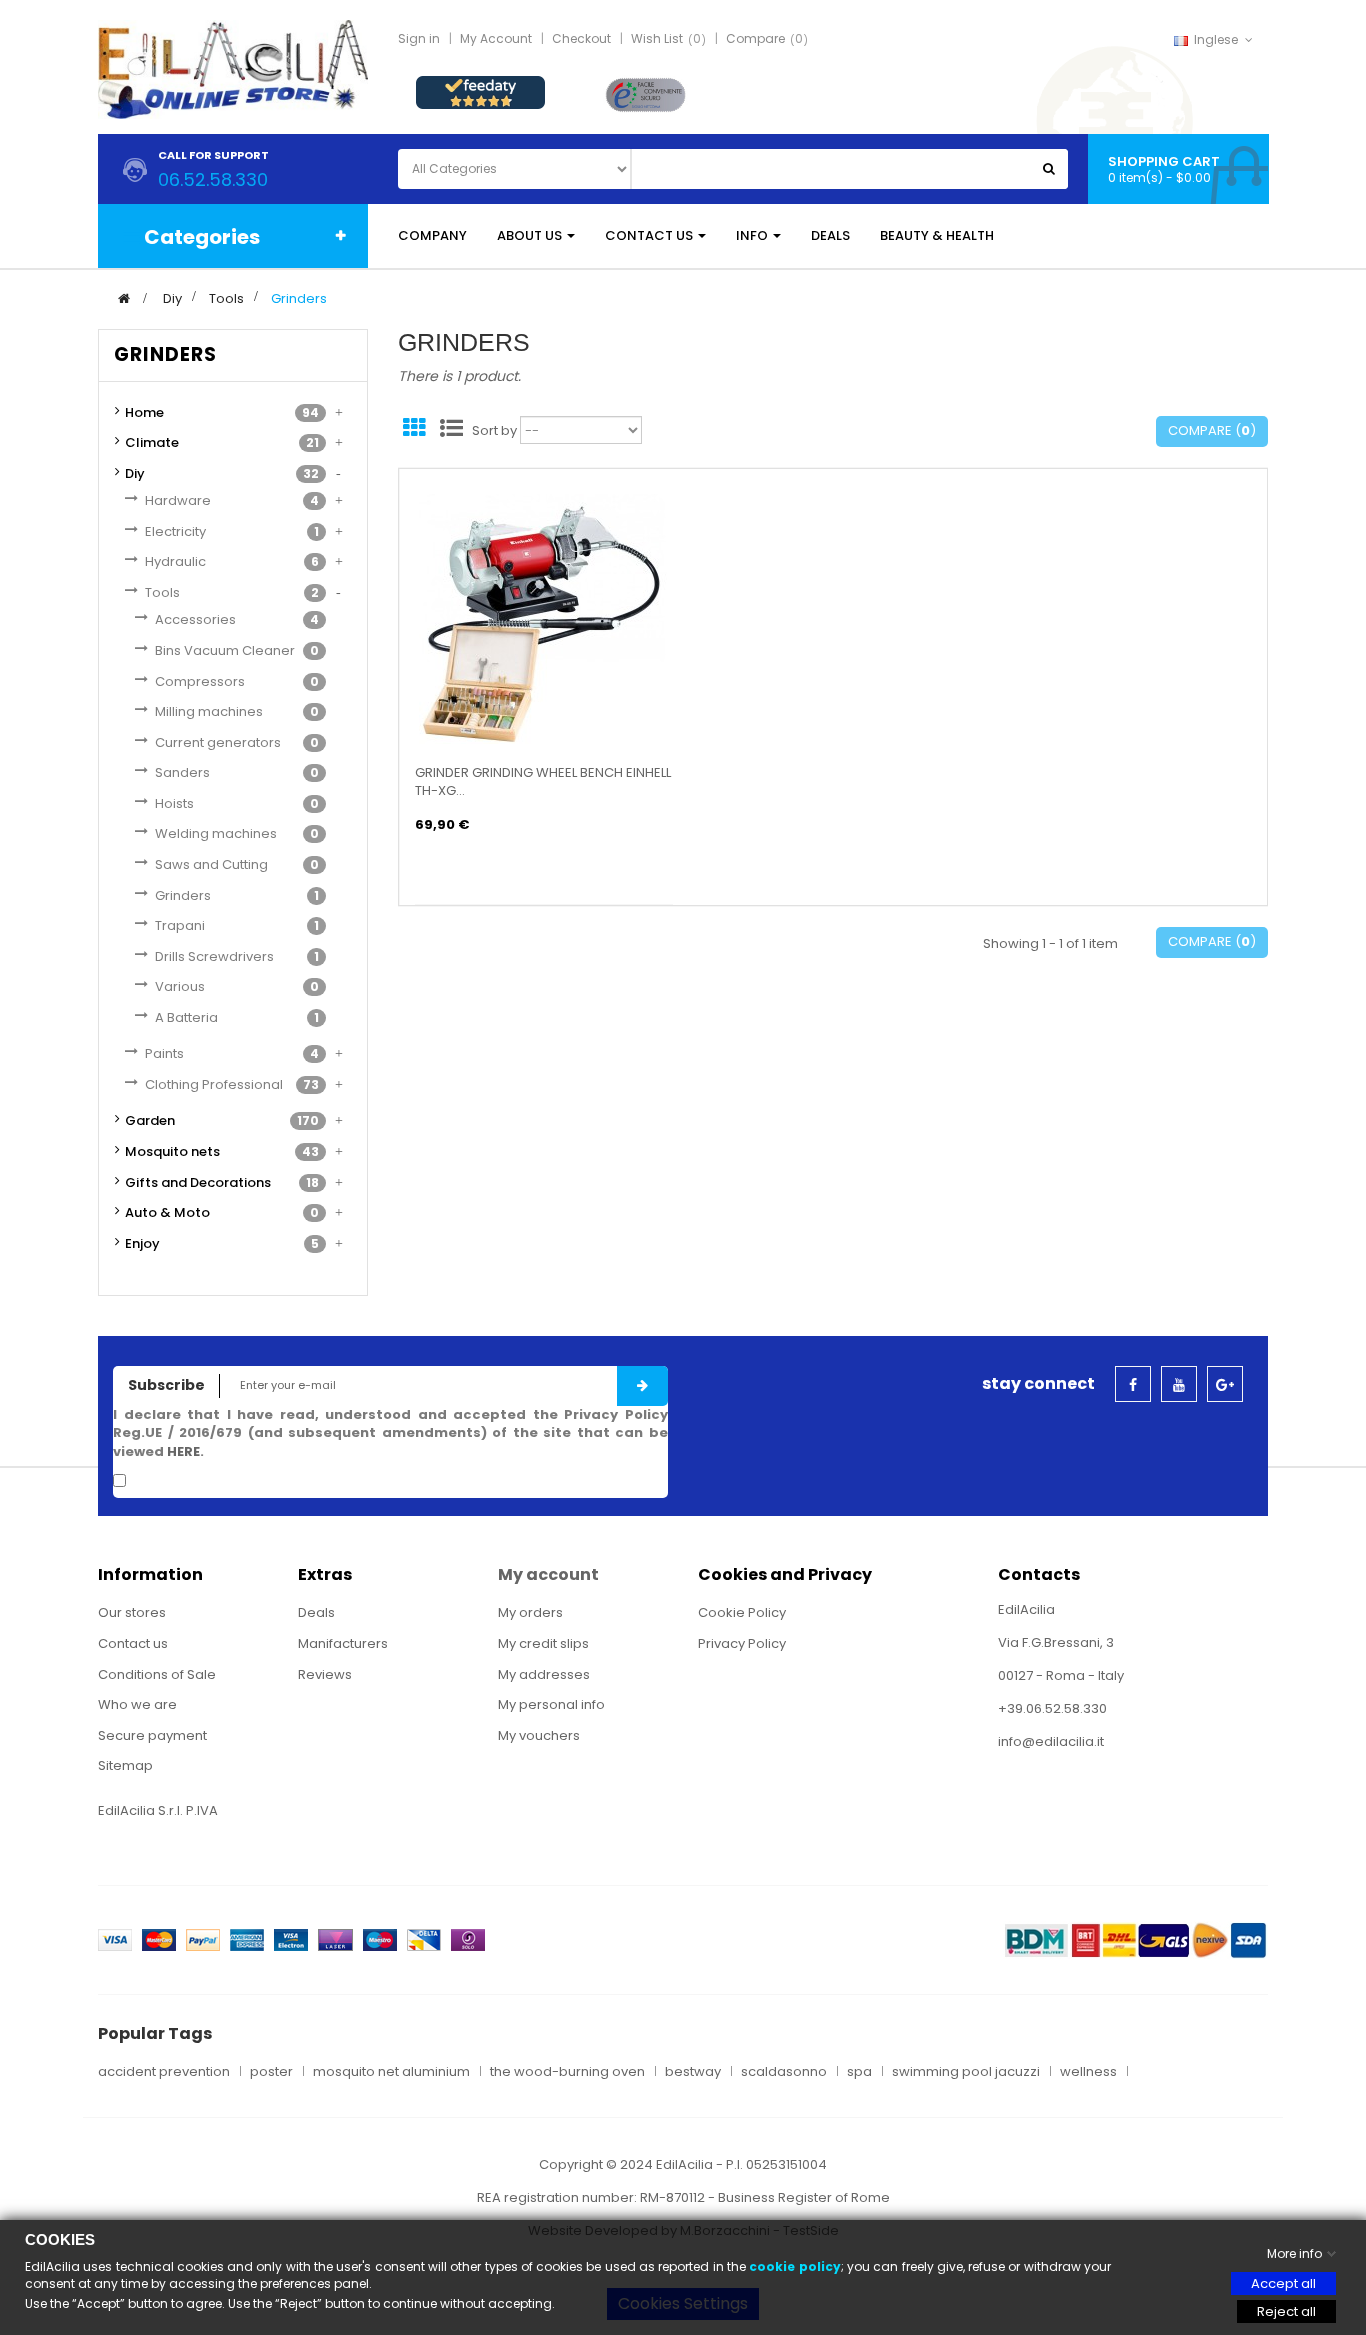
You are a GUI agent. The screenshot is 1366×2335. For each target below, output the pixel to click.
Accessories (195, 619)
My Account (496, 38)
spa (859, 2072)
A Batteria (186, 1017)
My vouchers (539, 1735)
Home (144, 412)
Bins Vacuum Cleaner (225, 650)
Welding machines (216, 833)
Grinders (183, 895)
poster (271, 2072)
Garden (150, 1120)
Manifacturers (343, 1643)
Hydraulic (175, 561)
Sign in (419, 38)
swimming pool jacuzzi (966, 2072)
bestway (693, 2072)
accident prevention (164, 2072)
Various (180, 986)
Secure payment (152, 1735)
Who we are (137, 1704)
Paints (164, 1053)
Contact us (133, 1643)
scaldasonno (784, 2072)
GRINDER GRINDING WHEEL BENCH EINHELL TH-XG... (543, 782)
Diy (135, 473)
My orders (530, 1612)
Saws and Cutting (211, 864)
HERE (183, 1451)
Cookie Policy (742, 1612)
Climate (152, 442)
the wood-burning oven (567, 2072)
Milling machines (209, 711)
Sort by (494, 431)
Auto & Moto (167, 1212)
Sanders (182, 772)
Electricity (175, 531)
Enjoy (142, 1243)
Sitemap (125, 1765)
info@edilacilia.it (1051, 1741)
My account (548, 1574)
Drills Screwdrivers (214, 956)
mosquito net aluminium (391, 2072)
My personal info (551, 1704)
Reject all (1286, 2311)
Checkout (581, 38)
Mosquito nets (172, 1151)
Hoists (174, 803)
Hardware (178, 500)
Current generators (218, 742)
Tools (162, 592)
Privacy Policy (742, 1643)
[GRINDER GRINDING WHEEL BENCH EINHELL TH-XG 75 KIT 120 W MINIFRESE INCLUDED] (544, 617)
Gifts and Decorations (198, 1182)
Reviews (325, 1674)
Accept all (1283, 2283)
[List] (451, 431)
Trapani (180, 925)
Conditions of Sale (157, 1674)
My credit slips (543, 1643)
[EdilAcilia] (233, 68)
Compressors (200, 681)
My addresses (544, 1674)
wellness (1088, 2072)
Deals (316, 1612)
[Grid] (414, 431)
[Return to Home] (124, 298)
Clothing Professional (214, 1084)
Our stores (132, 1612)
